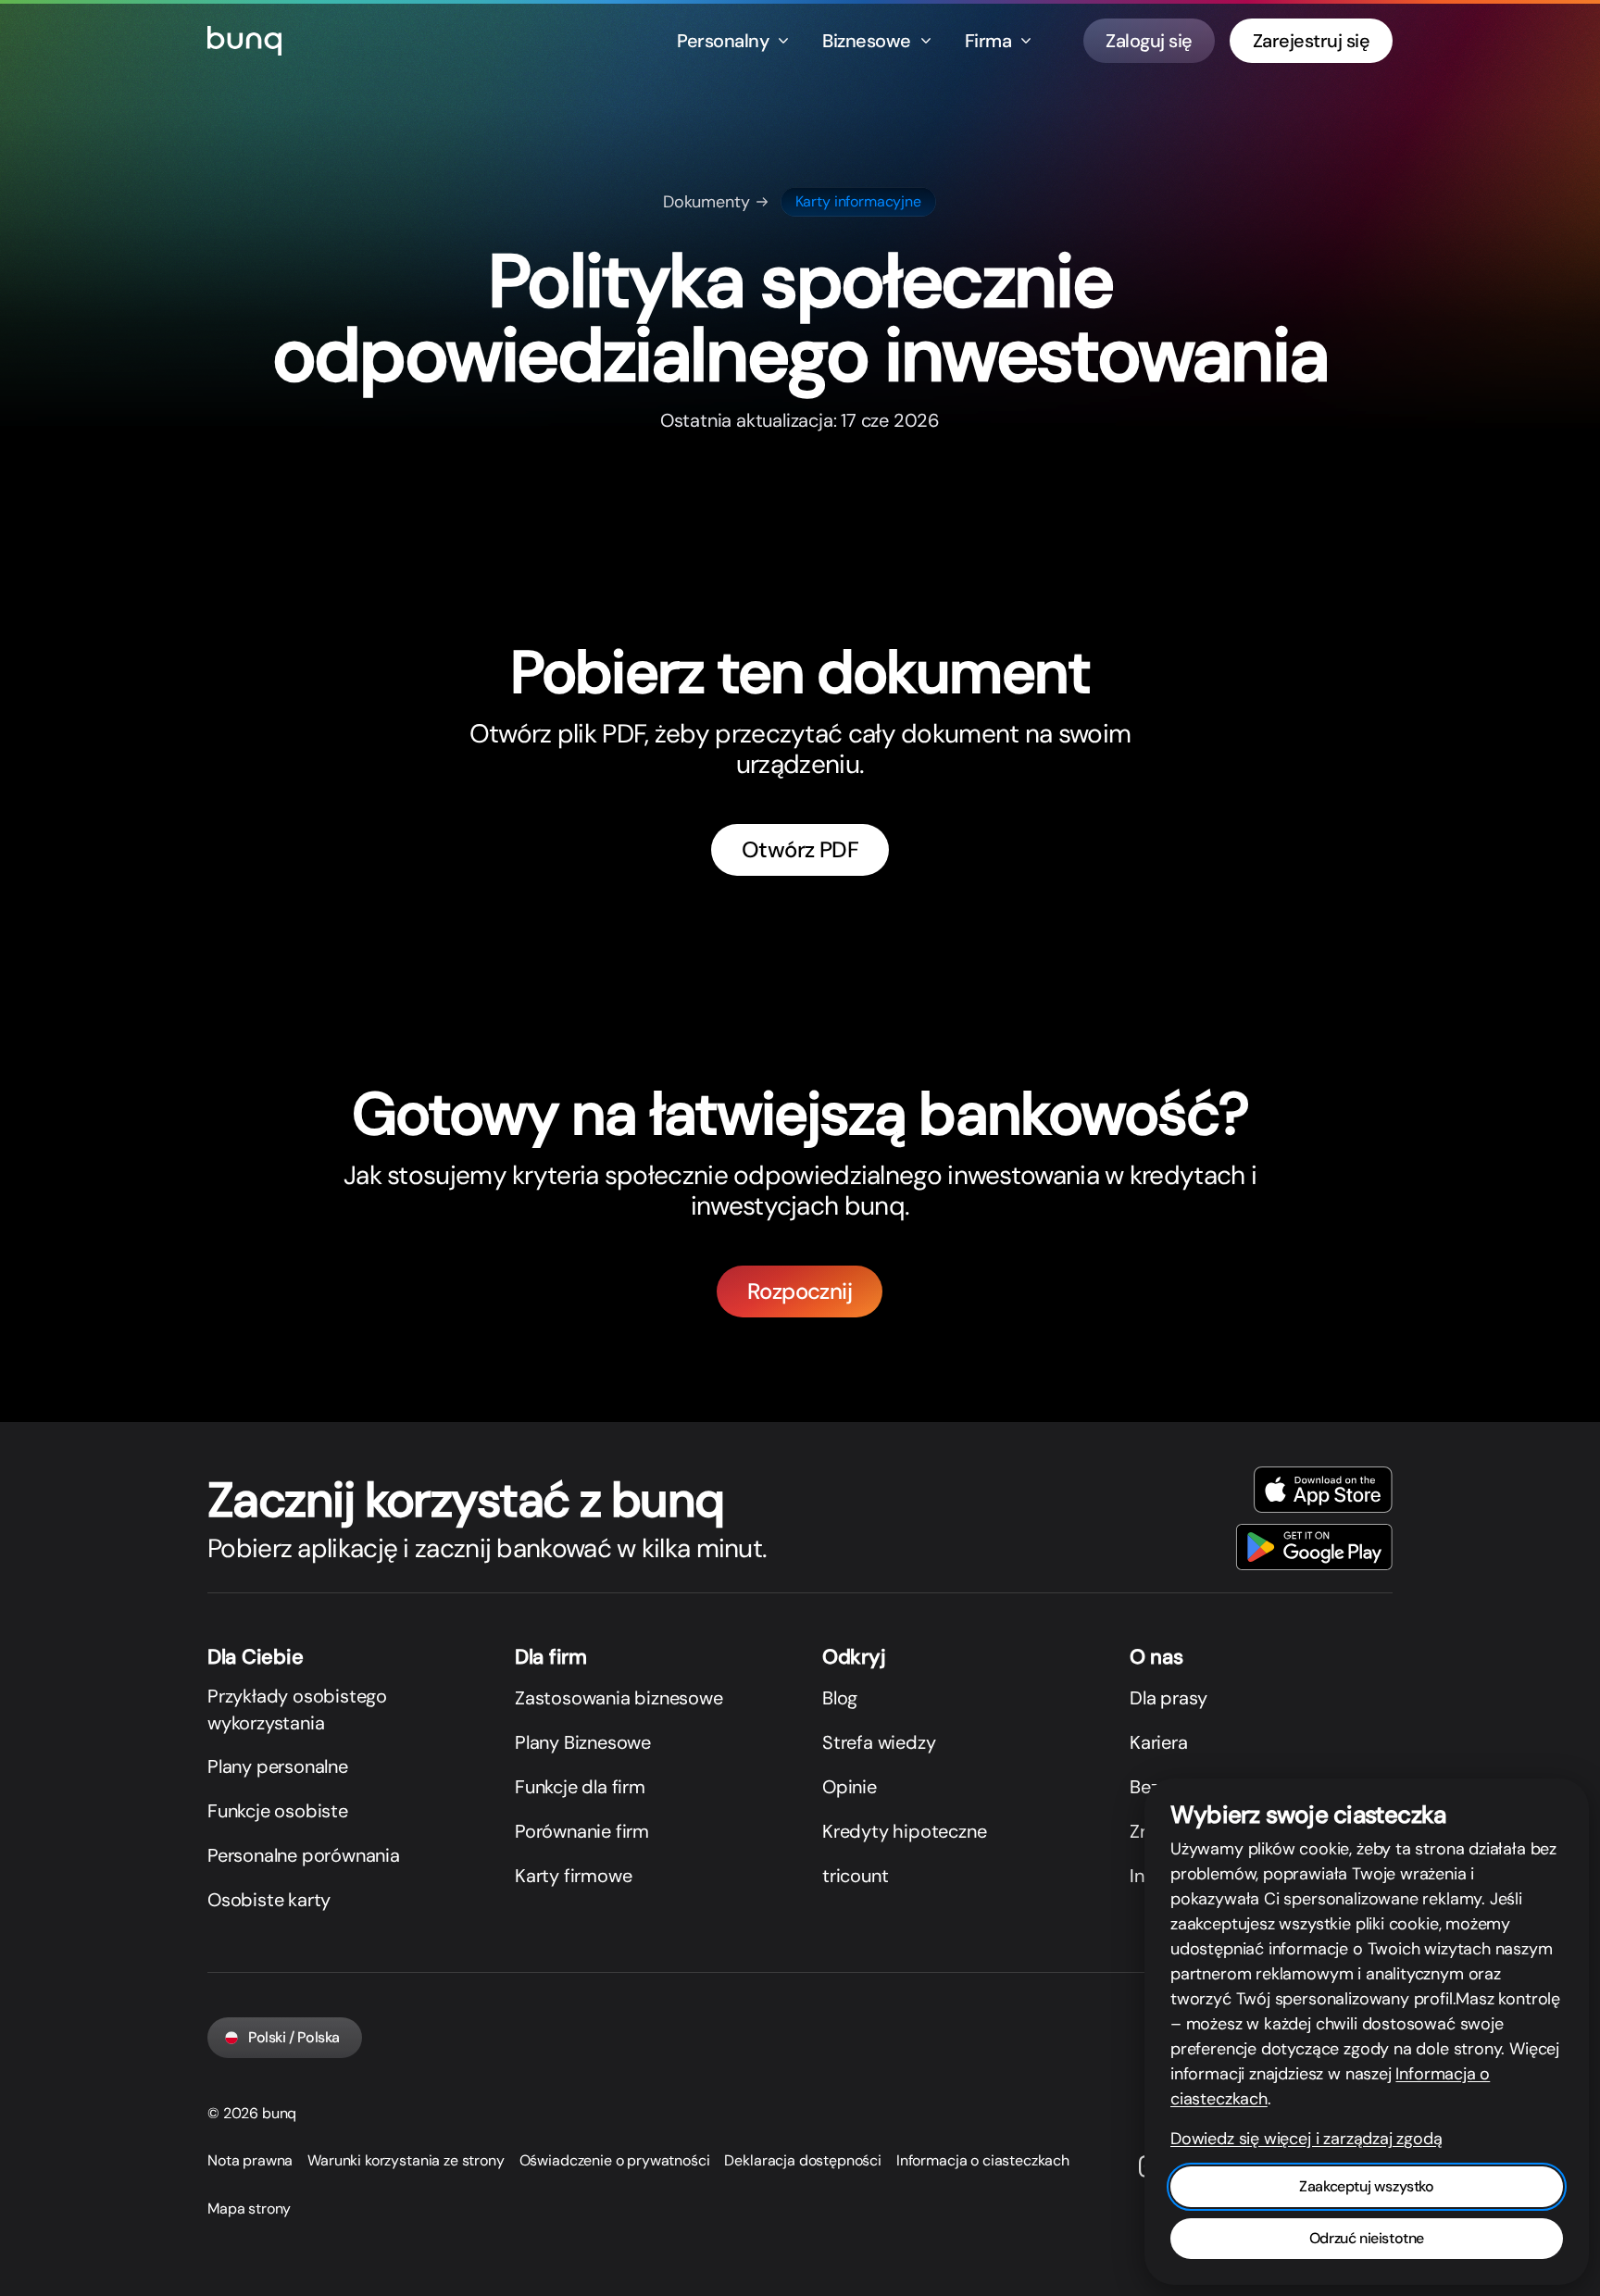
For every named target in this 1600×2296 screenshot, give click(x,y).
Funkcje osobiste (278, 1811)
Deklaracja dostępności (802, 2160)
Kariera (1159, 1742)
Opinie (850, 1787)
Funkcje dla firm (580, 1787)
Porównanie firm (582, 1831)
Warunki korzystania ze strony (406, 2160)
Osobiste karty (269, 1900)
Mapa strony (249, 2209)
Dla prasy (1169, 1698)
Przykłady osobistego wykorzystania (297, 1710)
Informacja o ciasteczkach (983, 2160)
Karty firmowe (573, 1876)
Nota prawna (250, 2160)
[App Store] (1323, 1490)
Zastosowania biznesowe (619, 1698)
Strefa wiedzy (879, 1742)
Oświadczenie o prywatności (615, 2160)
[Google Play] (1314, 1547)
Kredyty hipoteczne (904, 1831)
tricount (855, 1876)
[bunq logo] (244, 41)
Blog (840, 1698)
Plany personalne (278, 1766)
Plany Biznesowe (583, 1742)
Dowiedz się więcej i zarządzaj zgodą (1306, 2139)
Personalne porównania (304, 1855)
